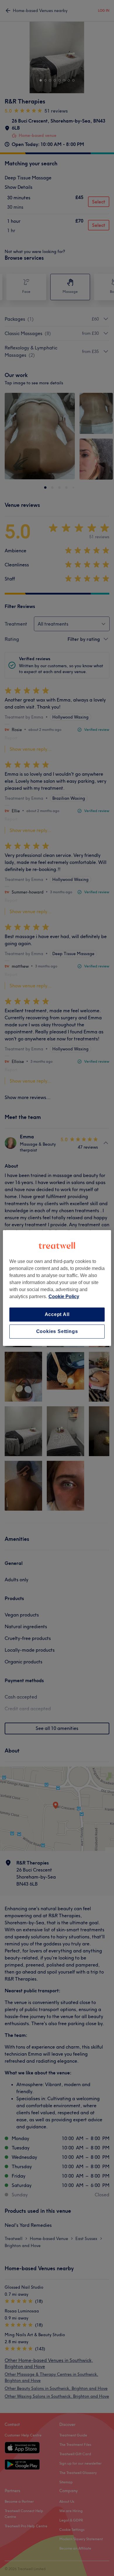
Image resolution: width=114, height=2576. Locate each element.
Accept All (57, 1314)
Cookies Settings (57, 1331)
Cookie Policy (64, 1297)
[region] (57, 1288)
